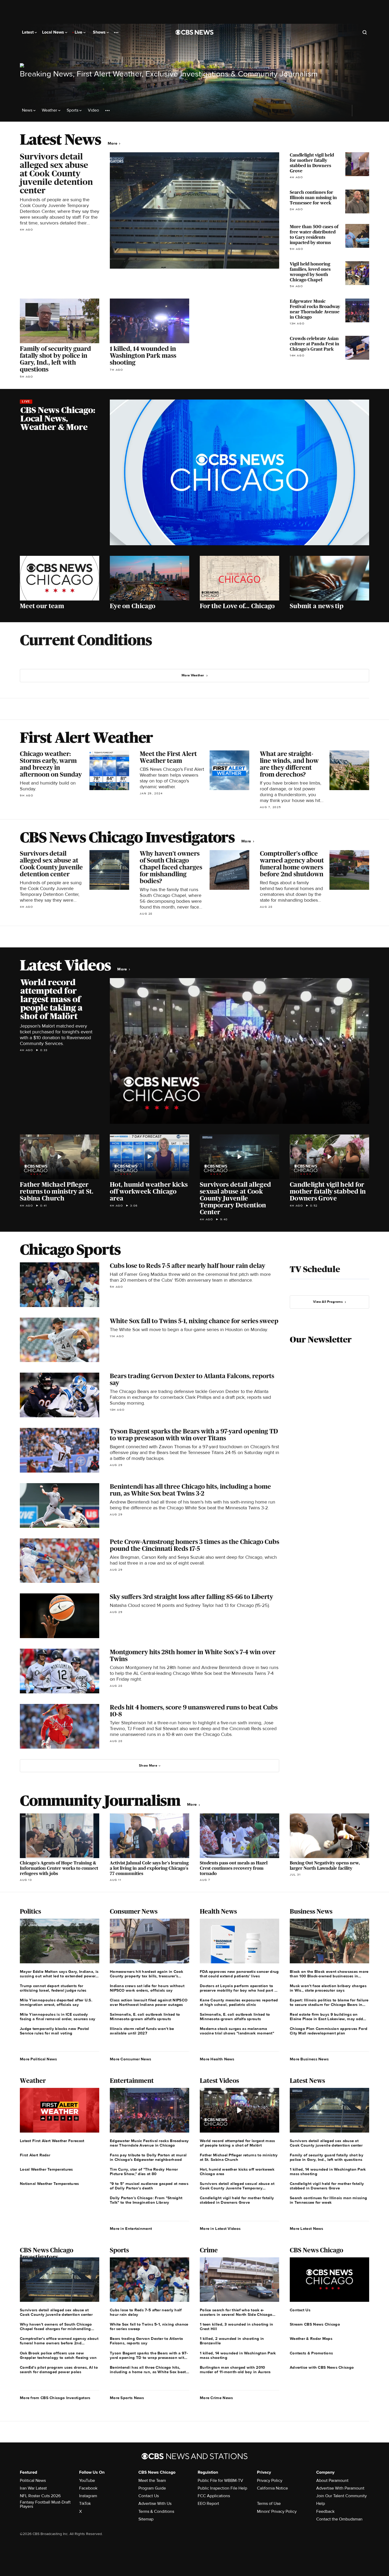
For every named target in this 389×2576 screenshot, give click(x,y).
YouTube (87, 2481)
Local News (54, 32)
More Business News (309, 2059)
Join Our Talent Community (341, 2496)
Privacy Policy (270, 2481)
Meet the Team (152, 2481)
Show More (148, 1766)
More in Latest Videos (220, 2229)
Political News (33, 2481)
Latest (28, 32)
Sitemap (146, 2519)
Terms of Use (269, 2504)
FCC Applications (214, 2496)
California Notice (272, 2488)
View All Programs (328, 1302)
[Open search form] (365, 32)
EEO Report (208, 2504)
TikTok (85, 2504)
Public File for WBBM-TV (220, 2481)
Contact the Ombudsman (339, 2519)
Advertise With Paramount (340, 2488)
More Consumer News (130, 2059)
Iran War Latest (33, 2488)
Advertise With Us (155, 2504)
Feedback (325, 2511)
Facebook (88, 2488)
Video (93, 110)
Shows (100, 32)
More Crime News (216, 2398)
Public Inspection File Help (222, 2488)
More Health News (217, 2059)
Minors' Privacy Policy (277, 2511)
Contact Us (149, 2496)
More (113, 143)
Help (321, 2504)
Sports (73, 110)
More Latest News (307, 2229)
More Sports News (127, 2398)
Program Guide (152, 2488)
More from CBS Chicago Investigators (55, 2398)
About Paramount (332, 2481)
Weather (50, 110)
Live (79, 32)
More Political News (39, 2059)
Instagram (88, 2496)
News (28, 110)
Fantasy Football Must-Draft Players (45, 2504)
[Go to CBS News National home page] (195, 32)
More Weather (193, 675)
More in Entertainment (131, 2229)
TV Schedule (315, 1269)
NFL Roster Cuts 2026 (40, 2496)
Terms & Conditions (156, 2511)
